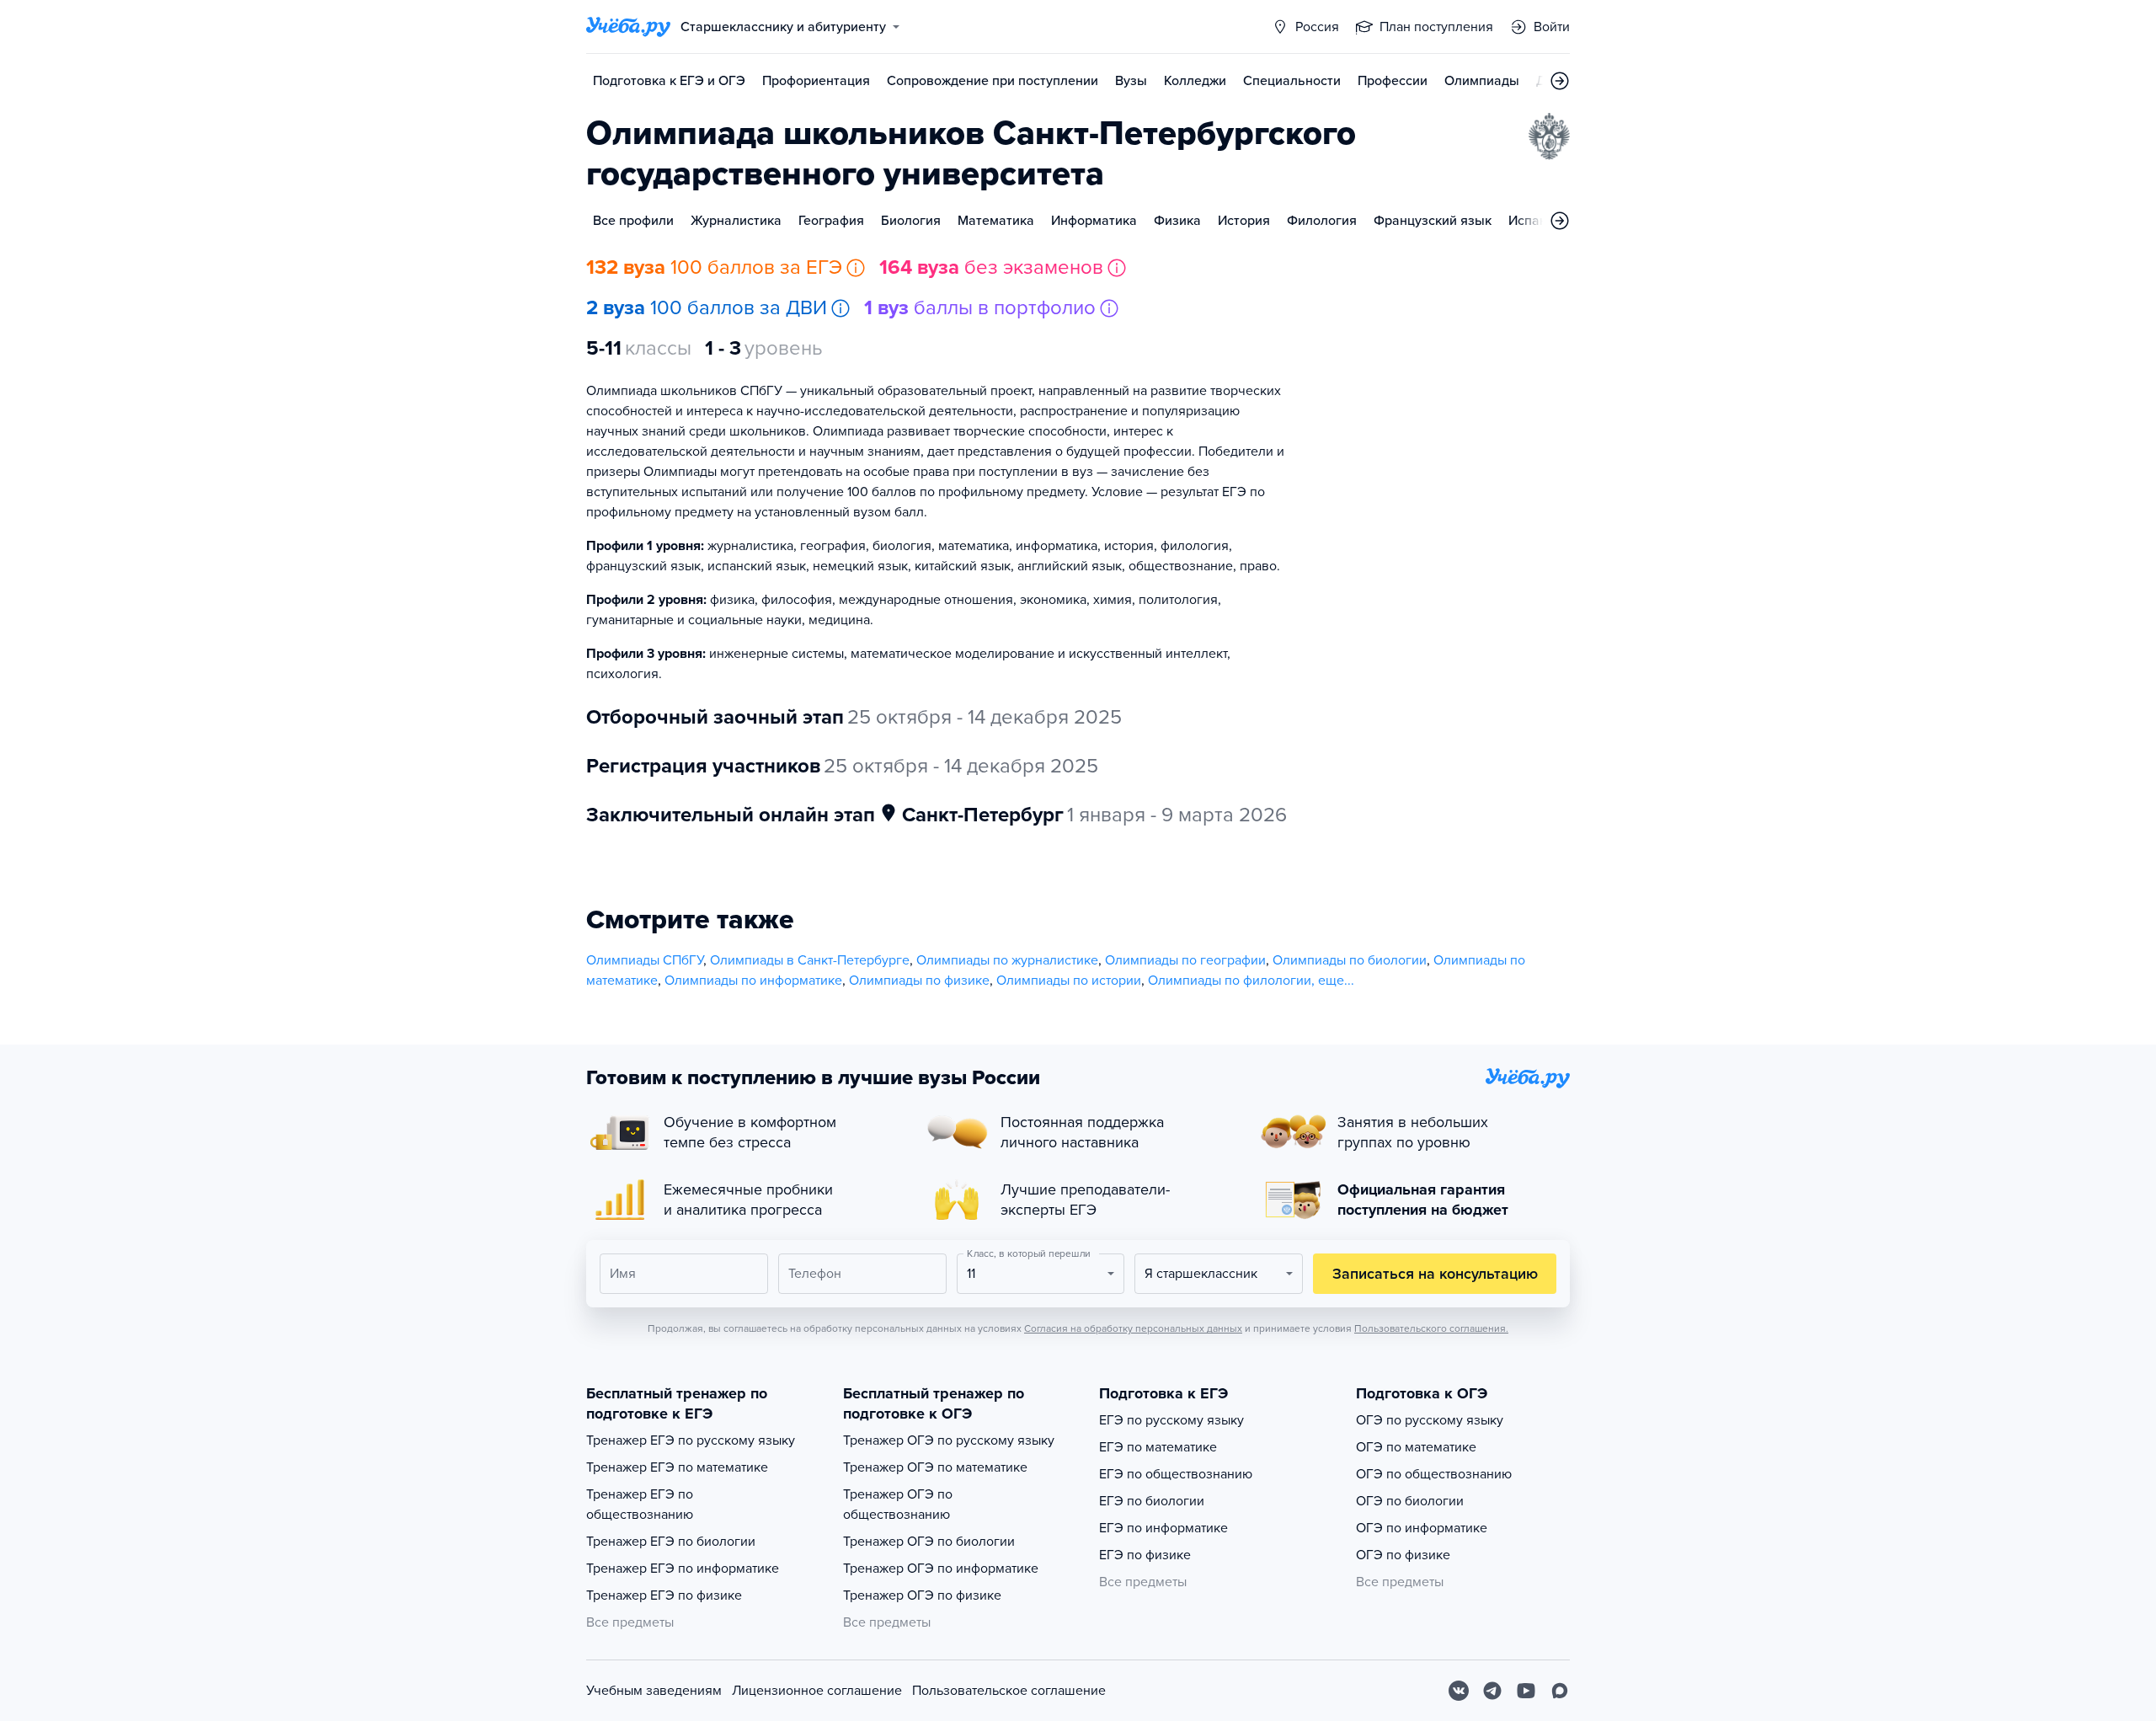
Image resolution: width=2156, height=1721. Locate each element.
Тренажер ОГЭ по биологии (929, 1542)
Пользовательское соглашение (1009, 1691)
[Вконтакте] (1459, 1691)
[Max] (1560, 1691)
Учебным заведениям (654, 1691)
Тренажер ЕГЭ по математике (677, 1467)
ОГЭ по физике (1403, 1555)
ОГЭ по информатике (1422, 1528)
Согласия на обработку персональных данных (1133, 1328)
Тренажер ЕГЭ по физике (664, 1595)
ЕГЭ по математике (1158, 1447)
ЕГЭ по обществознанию (1176, 1474)
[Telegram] (1492, 1691)
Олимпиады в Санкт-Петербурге (810, 960)
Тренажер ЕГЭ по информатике (683, 1569)
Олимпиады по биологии (1350, 960)
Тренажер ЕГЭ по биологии (671, 1542)
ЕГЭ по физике (1145, 1555)
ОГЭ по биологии (1410, 1501)
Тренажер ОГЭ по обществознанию (898, 1505)
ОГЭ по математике (1416, 1447)
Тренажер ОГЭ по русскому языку (949, 1440)
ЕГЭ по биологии (1152, 1501)
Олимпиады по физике (919, 981)
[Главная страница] (628, 27)
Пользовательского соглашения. (1431, 1328)
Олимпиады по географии (1185, 960)
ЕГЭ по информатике (1163, 1528)
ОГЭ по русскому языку (1430, 1420)
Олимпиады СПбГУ (645, 960)
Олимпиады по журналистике (1007, 960)
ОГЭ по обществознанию (1434, 1474)
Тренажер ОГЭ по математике (935, 1467)
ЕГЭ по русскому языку (1171, 1420)
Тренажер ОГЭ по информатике (941, 1569)
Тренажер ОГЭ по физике (922, 1595)
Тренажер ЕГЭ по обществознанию (640, 1505)
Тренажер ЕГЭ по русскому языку (691, 1440)
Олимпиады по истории (1069, 981)
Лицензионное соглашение (817, 1691)
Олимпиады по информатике (753, 981)
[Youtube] (1526, 1691)
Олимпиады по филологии (1230, 981)
